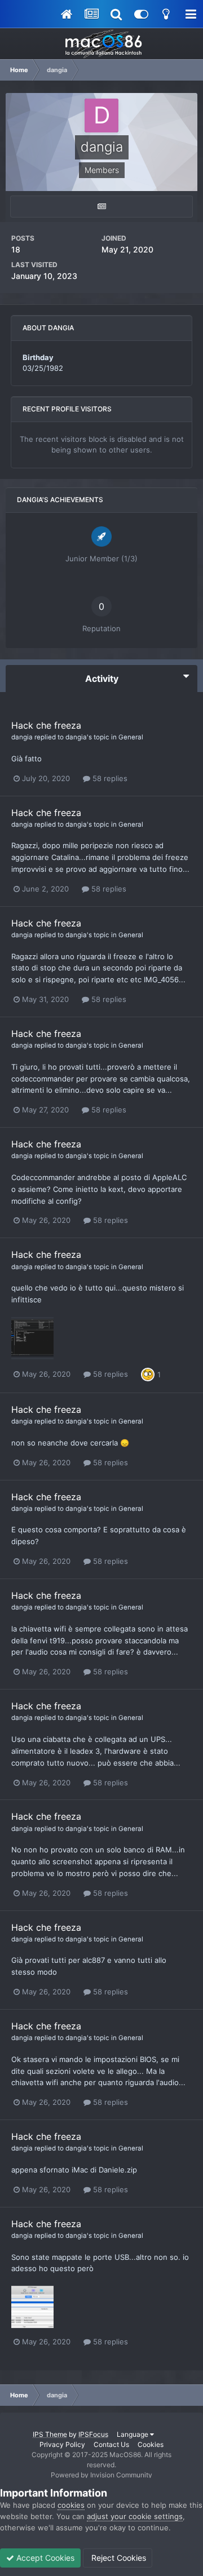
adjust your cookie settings (135, 2516)
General (131, 737)
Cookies (151, 2444)
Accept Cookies (44, 2558)
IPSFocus (93, 2434)
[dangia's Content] (101, 207)
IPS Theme (50, 2434)
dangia (22, 737)
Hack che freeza (46, 725)
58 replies (109, 778)
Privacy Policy (62, 2444)
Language (133, 2434)
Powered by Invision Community (101, 2475)
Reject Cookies (118, 2558)
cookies (71, 2505)
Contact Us (111, 2444)
